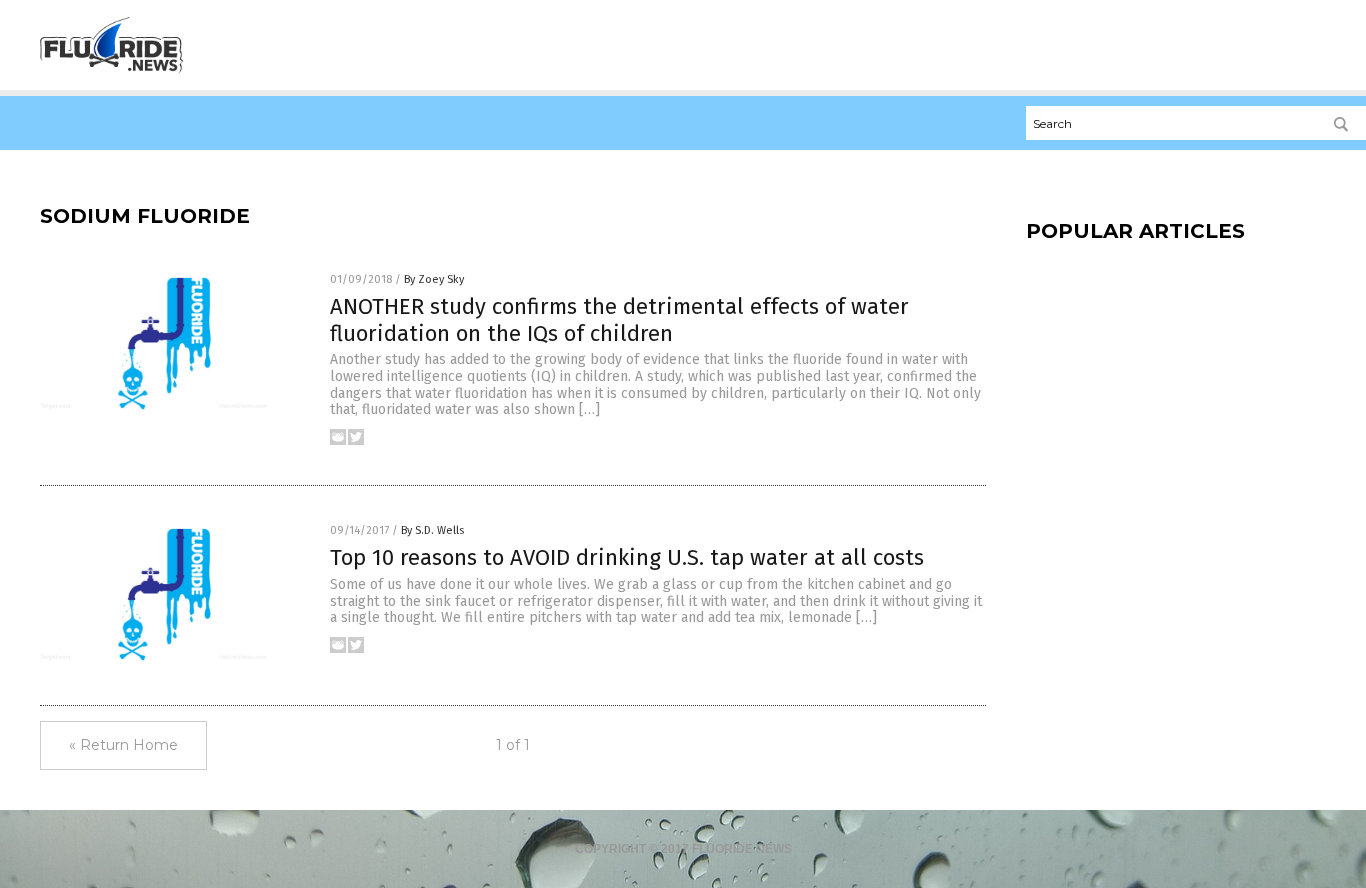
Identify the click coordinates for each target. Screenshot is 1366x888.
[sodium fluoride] (111, 71)
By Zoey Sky (434, 279)
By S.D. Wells (432, 530)
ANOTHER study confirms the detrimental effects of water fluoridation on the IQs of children (619, 319)
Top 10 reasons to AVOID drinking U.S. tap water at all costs (627, 557)
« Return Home (123, 745)
